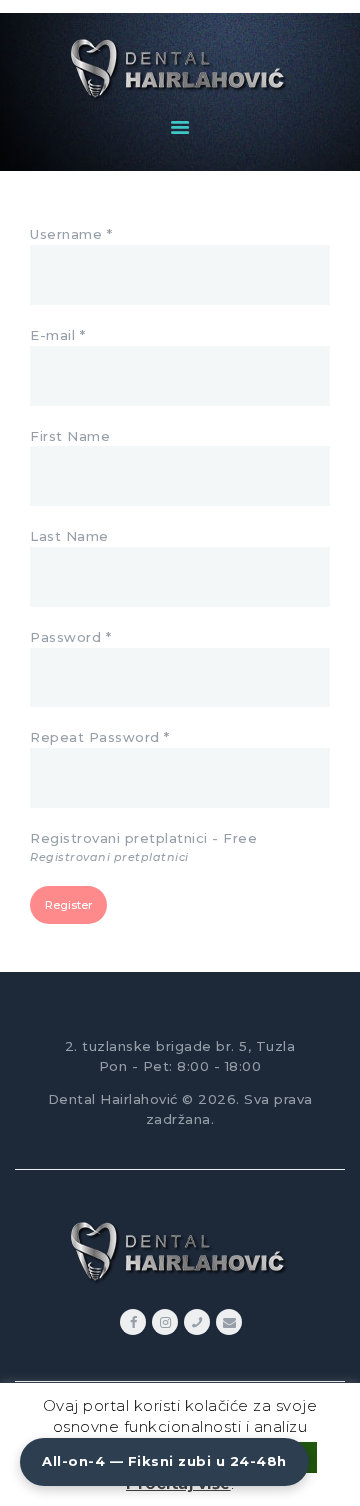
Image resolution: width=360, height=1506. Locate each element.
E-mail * (57, 335)
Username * (71, 234)
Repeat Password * (100, 737)
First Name (70, 436)
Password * (70, 637)
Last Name (69, 536)
